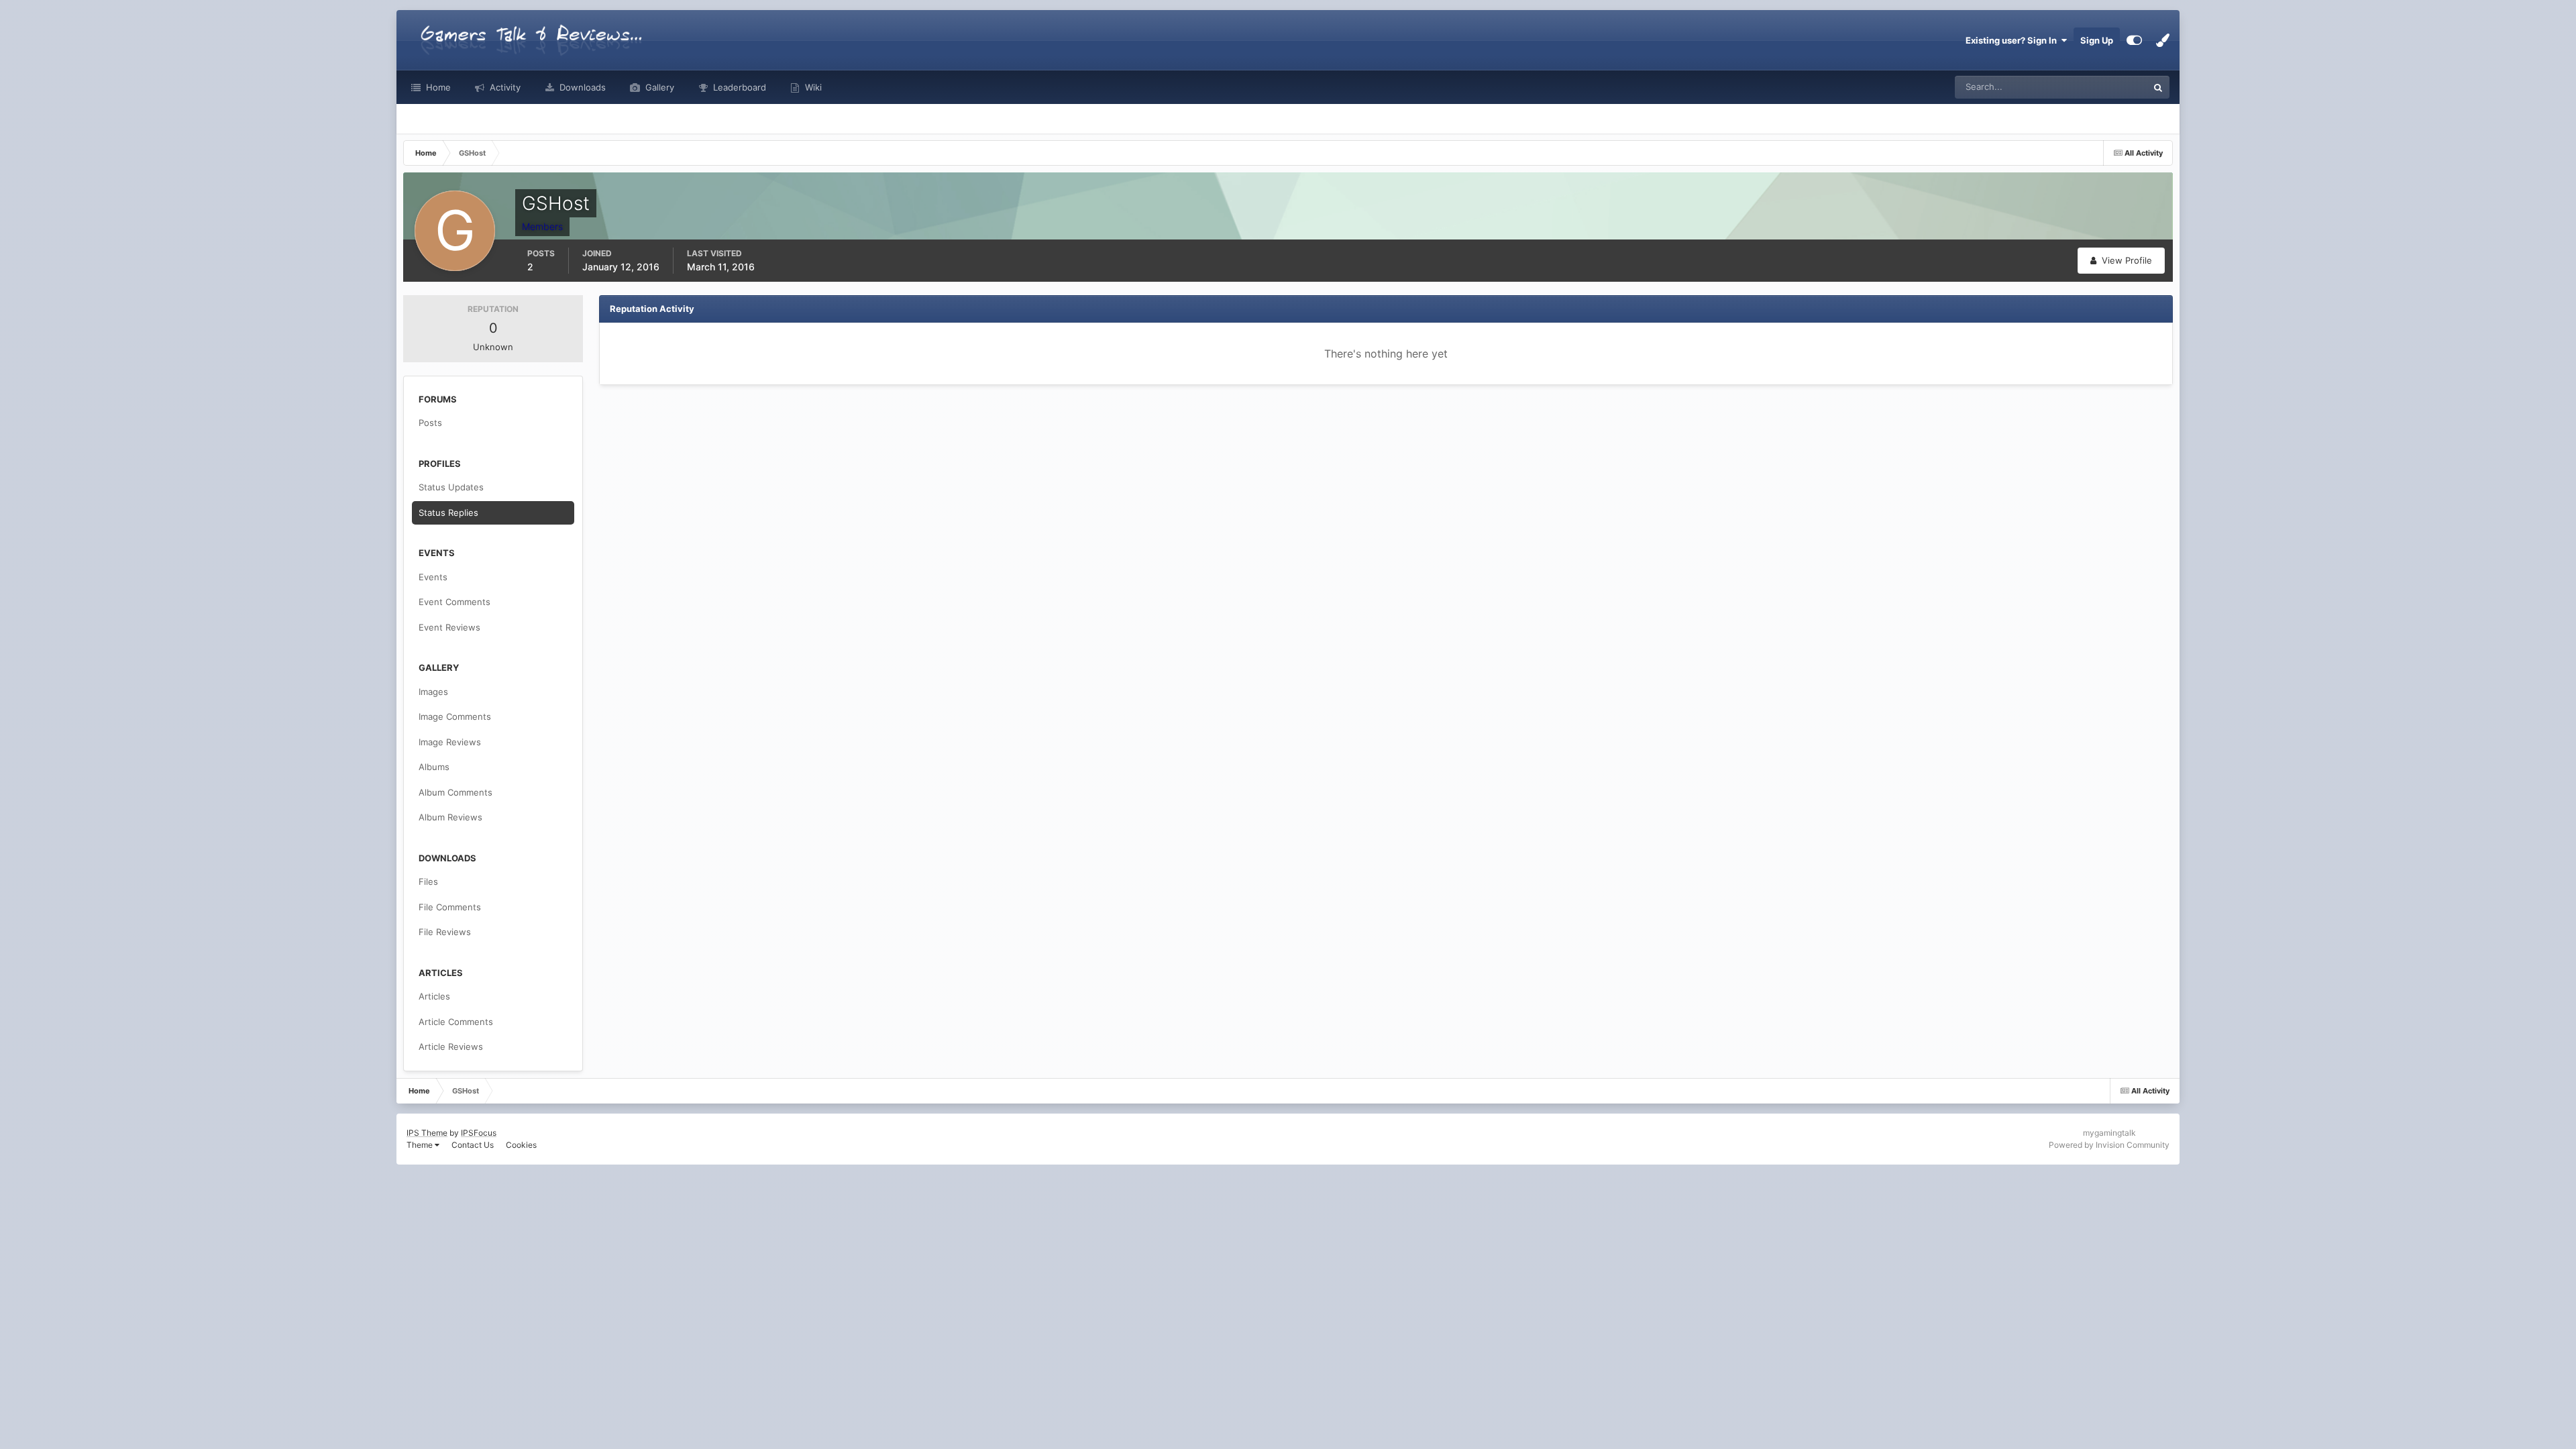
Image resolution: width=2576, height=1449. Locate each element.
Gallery (658, 87)
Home (437, 87)
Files (428, 881)
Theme (421, 1145)
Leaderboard (738, 87)
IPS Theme (427, 1133)
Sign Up (2097, 40)
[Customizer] (2134, 40)
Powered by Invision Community (2109, 1145)
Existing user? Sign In (2013, 40)
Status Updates (2100, 87)
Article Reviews (451, 1046)
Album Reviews (450, 817)
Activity (504, 87)
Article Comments (456, 1022)
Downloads (581, 87)
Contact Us (473, 1145)
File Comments (450, 907)
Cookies (521, 1145)
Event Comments (454, 602)
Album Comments (455, 792)
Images (433, 692)
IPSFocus (479, 1133)
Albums (434, 767)
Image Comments (455, 716)
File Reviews (445, 932)
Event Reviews (449, 627)
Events (433, 577)
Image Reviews (450, 742)
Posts (430, 423)
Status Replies (448, 513)
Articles (434, 996)
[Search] (2158, 87)
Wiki (812, 87)
